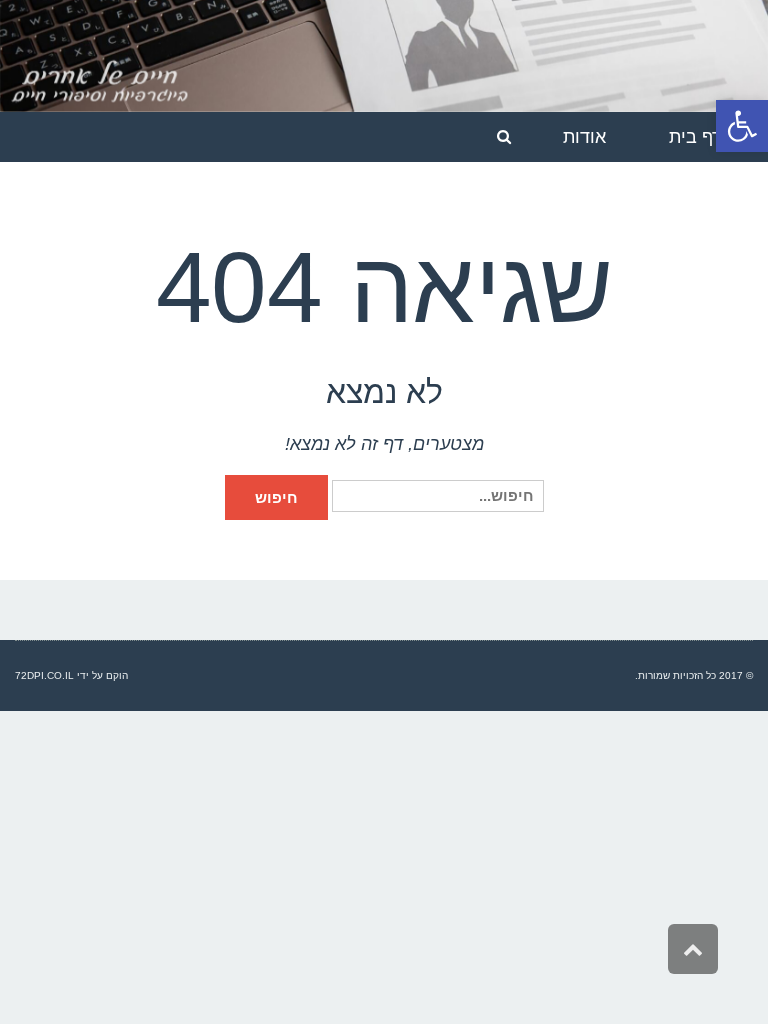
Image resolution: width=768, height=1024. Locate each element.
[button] (742, 126)
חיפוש (276, 497)
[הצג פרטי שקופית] (384, 56)
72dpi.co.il (44, 675)
